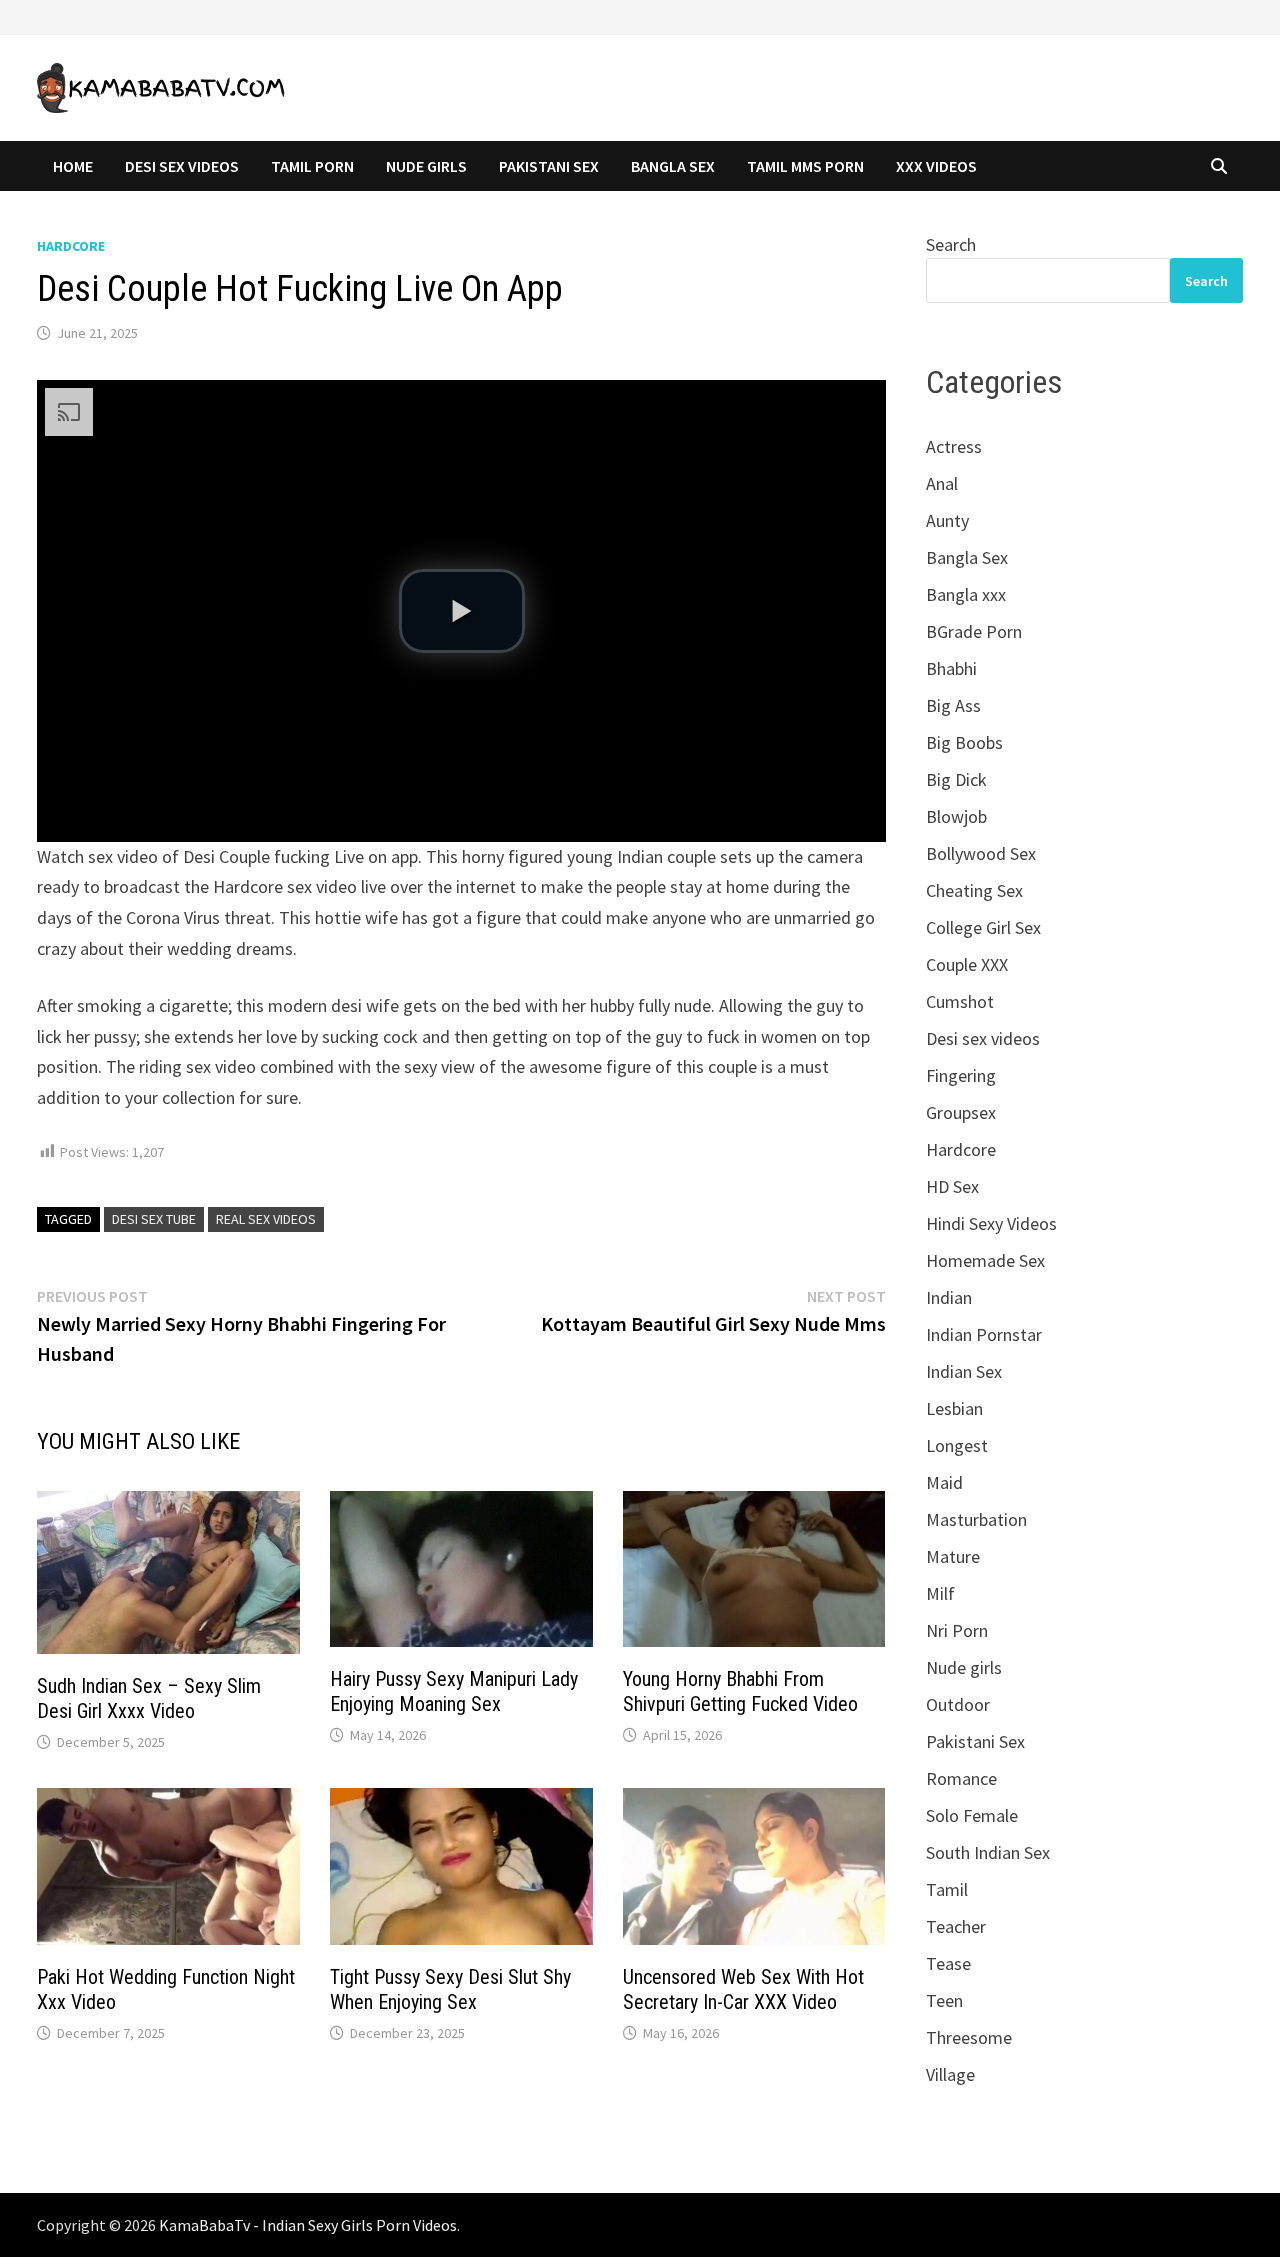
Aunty (947, 520)
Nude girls (964, 1667)
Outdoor (958, 1704)
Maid (944, 1482)
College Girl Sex (983, 927)
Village (950, 2074)
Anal (942, 483)
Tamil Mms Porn (805, 166)
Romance (961, 1778)
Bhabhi (951, 668)
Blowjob (956, 816)
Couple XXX (967, 964)
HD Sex (952, 1186)
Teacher (956, 1926)
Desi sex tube (154, 1219)
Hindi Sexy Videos (991, 1223)
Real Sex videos (266, 1219)
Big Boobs (964, 742)
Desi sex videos (983, 1038)
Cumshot (960, 1001)
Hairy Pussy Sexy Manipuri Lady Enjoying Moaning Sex (454, 1691)
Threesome (969, 2037)
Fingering (961, 1075)
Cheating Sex (974, 890)
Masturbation (976, 1519)
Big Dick (956, 779)
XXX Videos (936, 166)
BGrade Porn (974, 631)
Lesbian (954, 1408)
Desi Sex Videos (182, 166)
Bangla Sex (673, 166)
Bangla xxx (966, 594)
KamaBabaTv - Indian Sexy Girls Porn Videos (308, 2225)
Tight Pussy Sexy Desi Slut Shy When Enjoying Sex (450, 1989)
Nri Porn (957, 1630)
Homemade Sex (985, 1260)
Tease (948, 1963)
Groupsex (961, 1112)
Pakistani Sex (549, 166)
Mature (953, 1556)
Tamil (947, 1889)
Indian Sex (964, 1371)
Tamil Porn (312, 166)
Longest (957, 1445)
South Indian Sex (988, 1852)
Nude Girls (426, 166)
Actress (954, 446)
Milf (940, 1593)
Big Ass (953, 705)
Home (73, 166)
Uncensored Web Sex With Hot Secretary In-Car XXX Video (743, 1989)
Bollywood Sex (981, 853)
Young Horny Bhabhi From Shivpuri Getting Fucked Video (740, 1691)
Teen (944, 2000)
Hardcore (71, 246)
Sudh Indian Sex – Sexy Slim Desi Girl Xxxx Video (149, 1698)
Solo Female (972, 1815)
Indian (949, 1297)
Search (951, 244)
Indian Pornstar (984, 1334)
